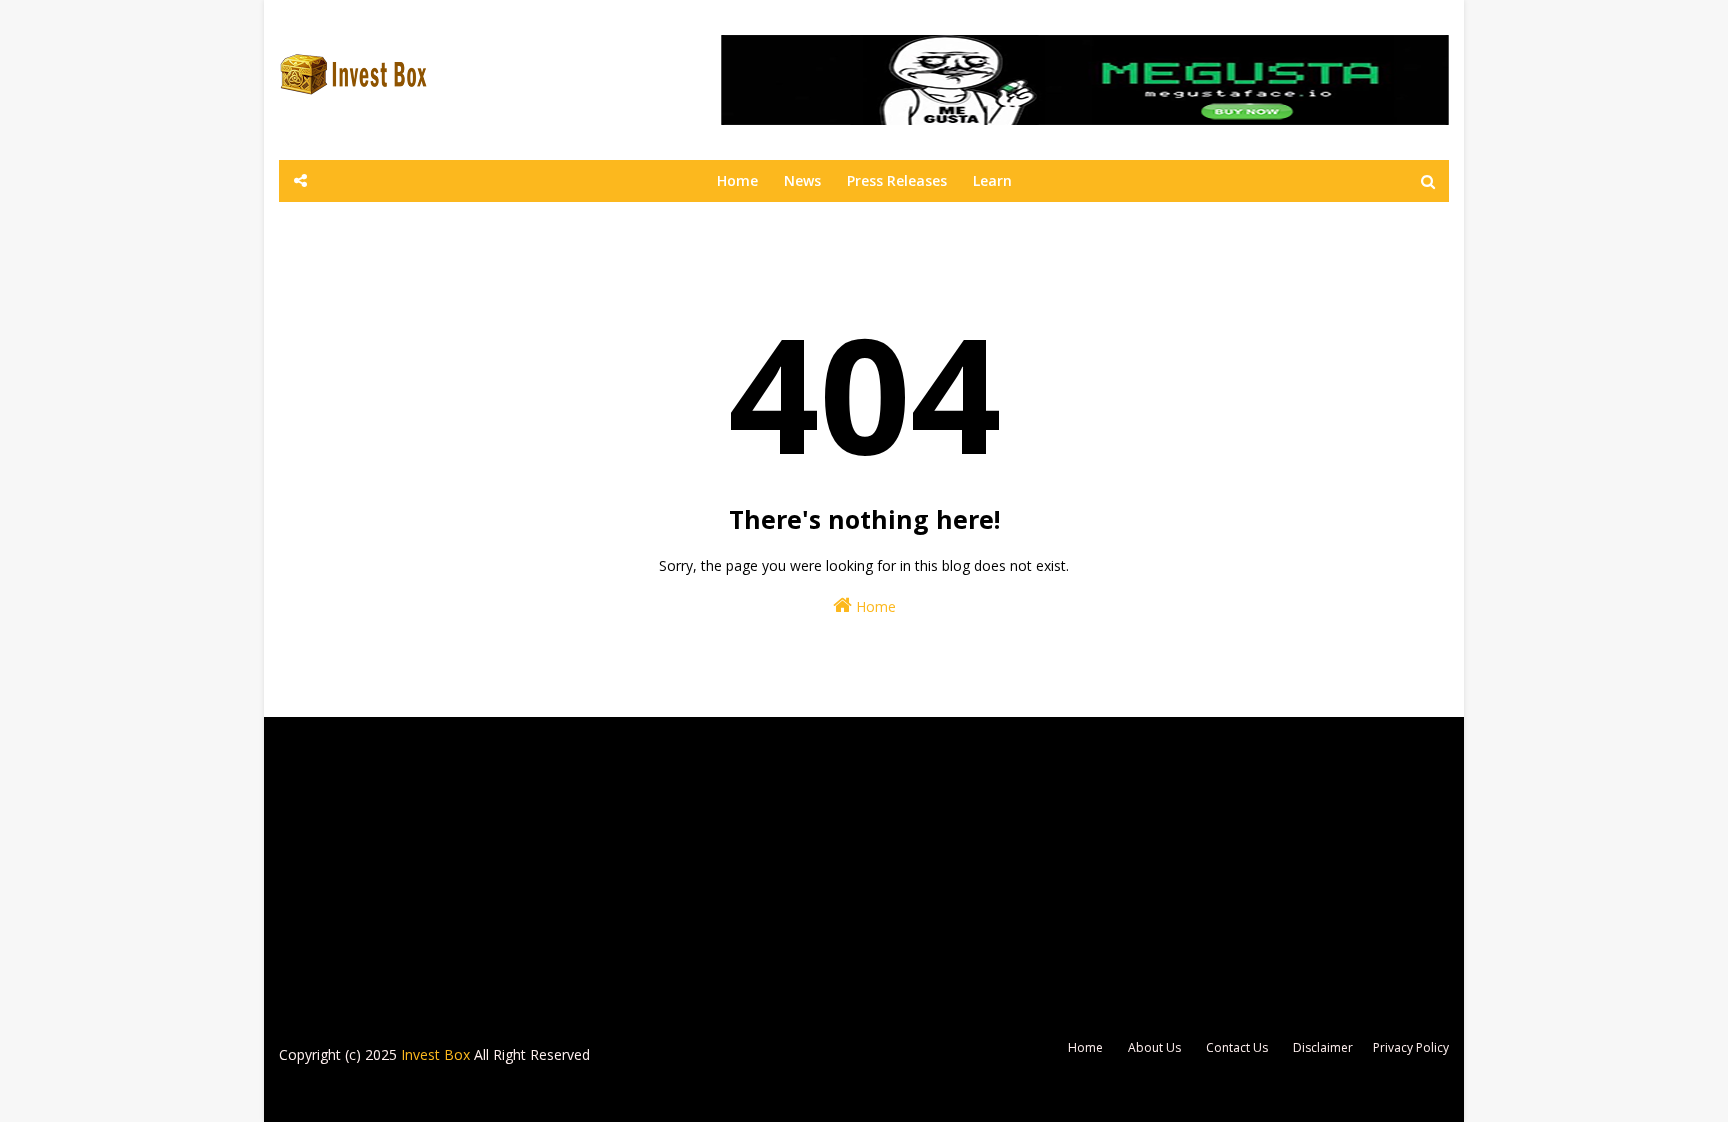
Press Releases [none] (897, 180)
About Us (1154, 1047)
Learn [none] (992, 180)
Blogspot (413, 1094)
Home (874, 606)
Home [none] (737, 180)
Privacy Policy (1411, 1047)
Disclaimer (1323, 1047)
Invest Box (435, 1054)
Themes (558, 1094)
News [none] (802, 180)
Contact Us (1237, 1047)
